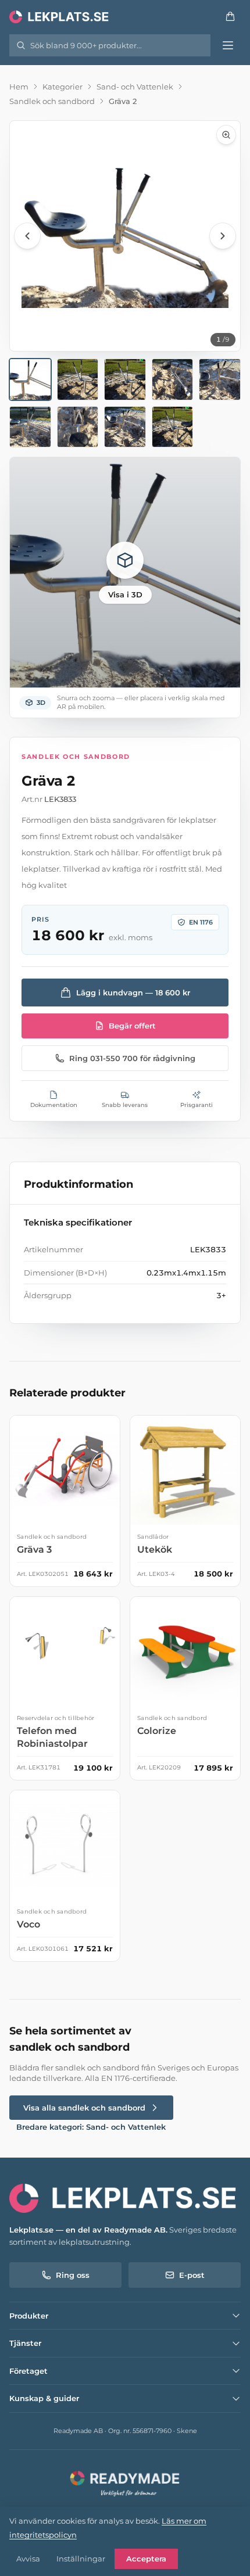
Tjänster (25, 2343)
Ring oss (73, 2275)
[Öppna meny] (228, 45)
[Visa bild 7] (78, 427)
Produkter (29, 2316)
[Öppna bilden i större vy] (125, 236)
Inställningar (81, 2559)
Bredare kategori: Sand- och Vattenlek (91, 2127)
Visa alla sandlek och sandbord (84, 2108)
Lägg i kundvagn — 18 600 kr (133, 993)
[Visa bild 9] (173, 427)
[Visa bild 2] (78, 379)
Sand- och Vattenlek (135, 87)
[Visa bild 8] (125, 427)
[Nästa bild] (223, 236)
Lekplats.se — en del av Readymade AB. (88, 2230)
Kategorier (63, 87)
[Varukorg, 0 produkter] (230, 16)
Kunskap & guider (44, 2398)
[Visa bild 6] (30, 427)
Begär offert (132, 1026)
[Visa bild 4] (173, 379)
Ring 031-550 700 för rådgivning (132, 1058)
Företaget (28, 2371)
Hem (19, 87)
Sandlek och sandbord (52, 101)
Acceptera (146, 2559)
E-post (192, 2275)
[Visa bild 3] (125, 379)
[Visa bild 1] (30, 379)
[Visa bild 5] (220, 379)
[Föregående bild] (27, 236)
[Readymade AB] (125, 2482)
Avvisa (28, 2559)
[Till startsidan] (60, 16)
